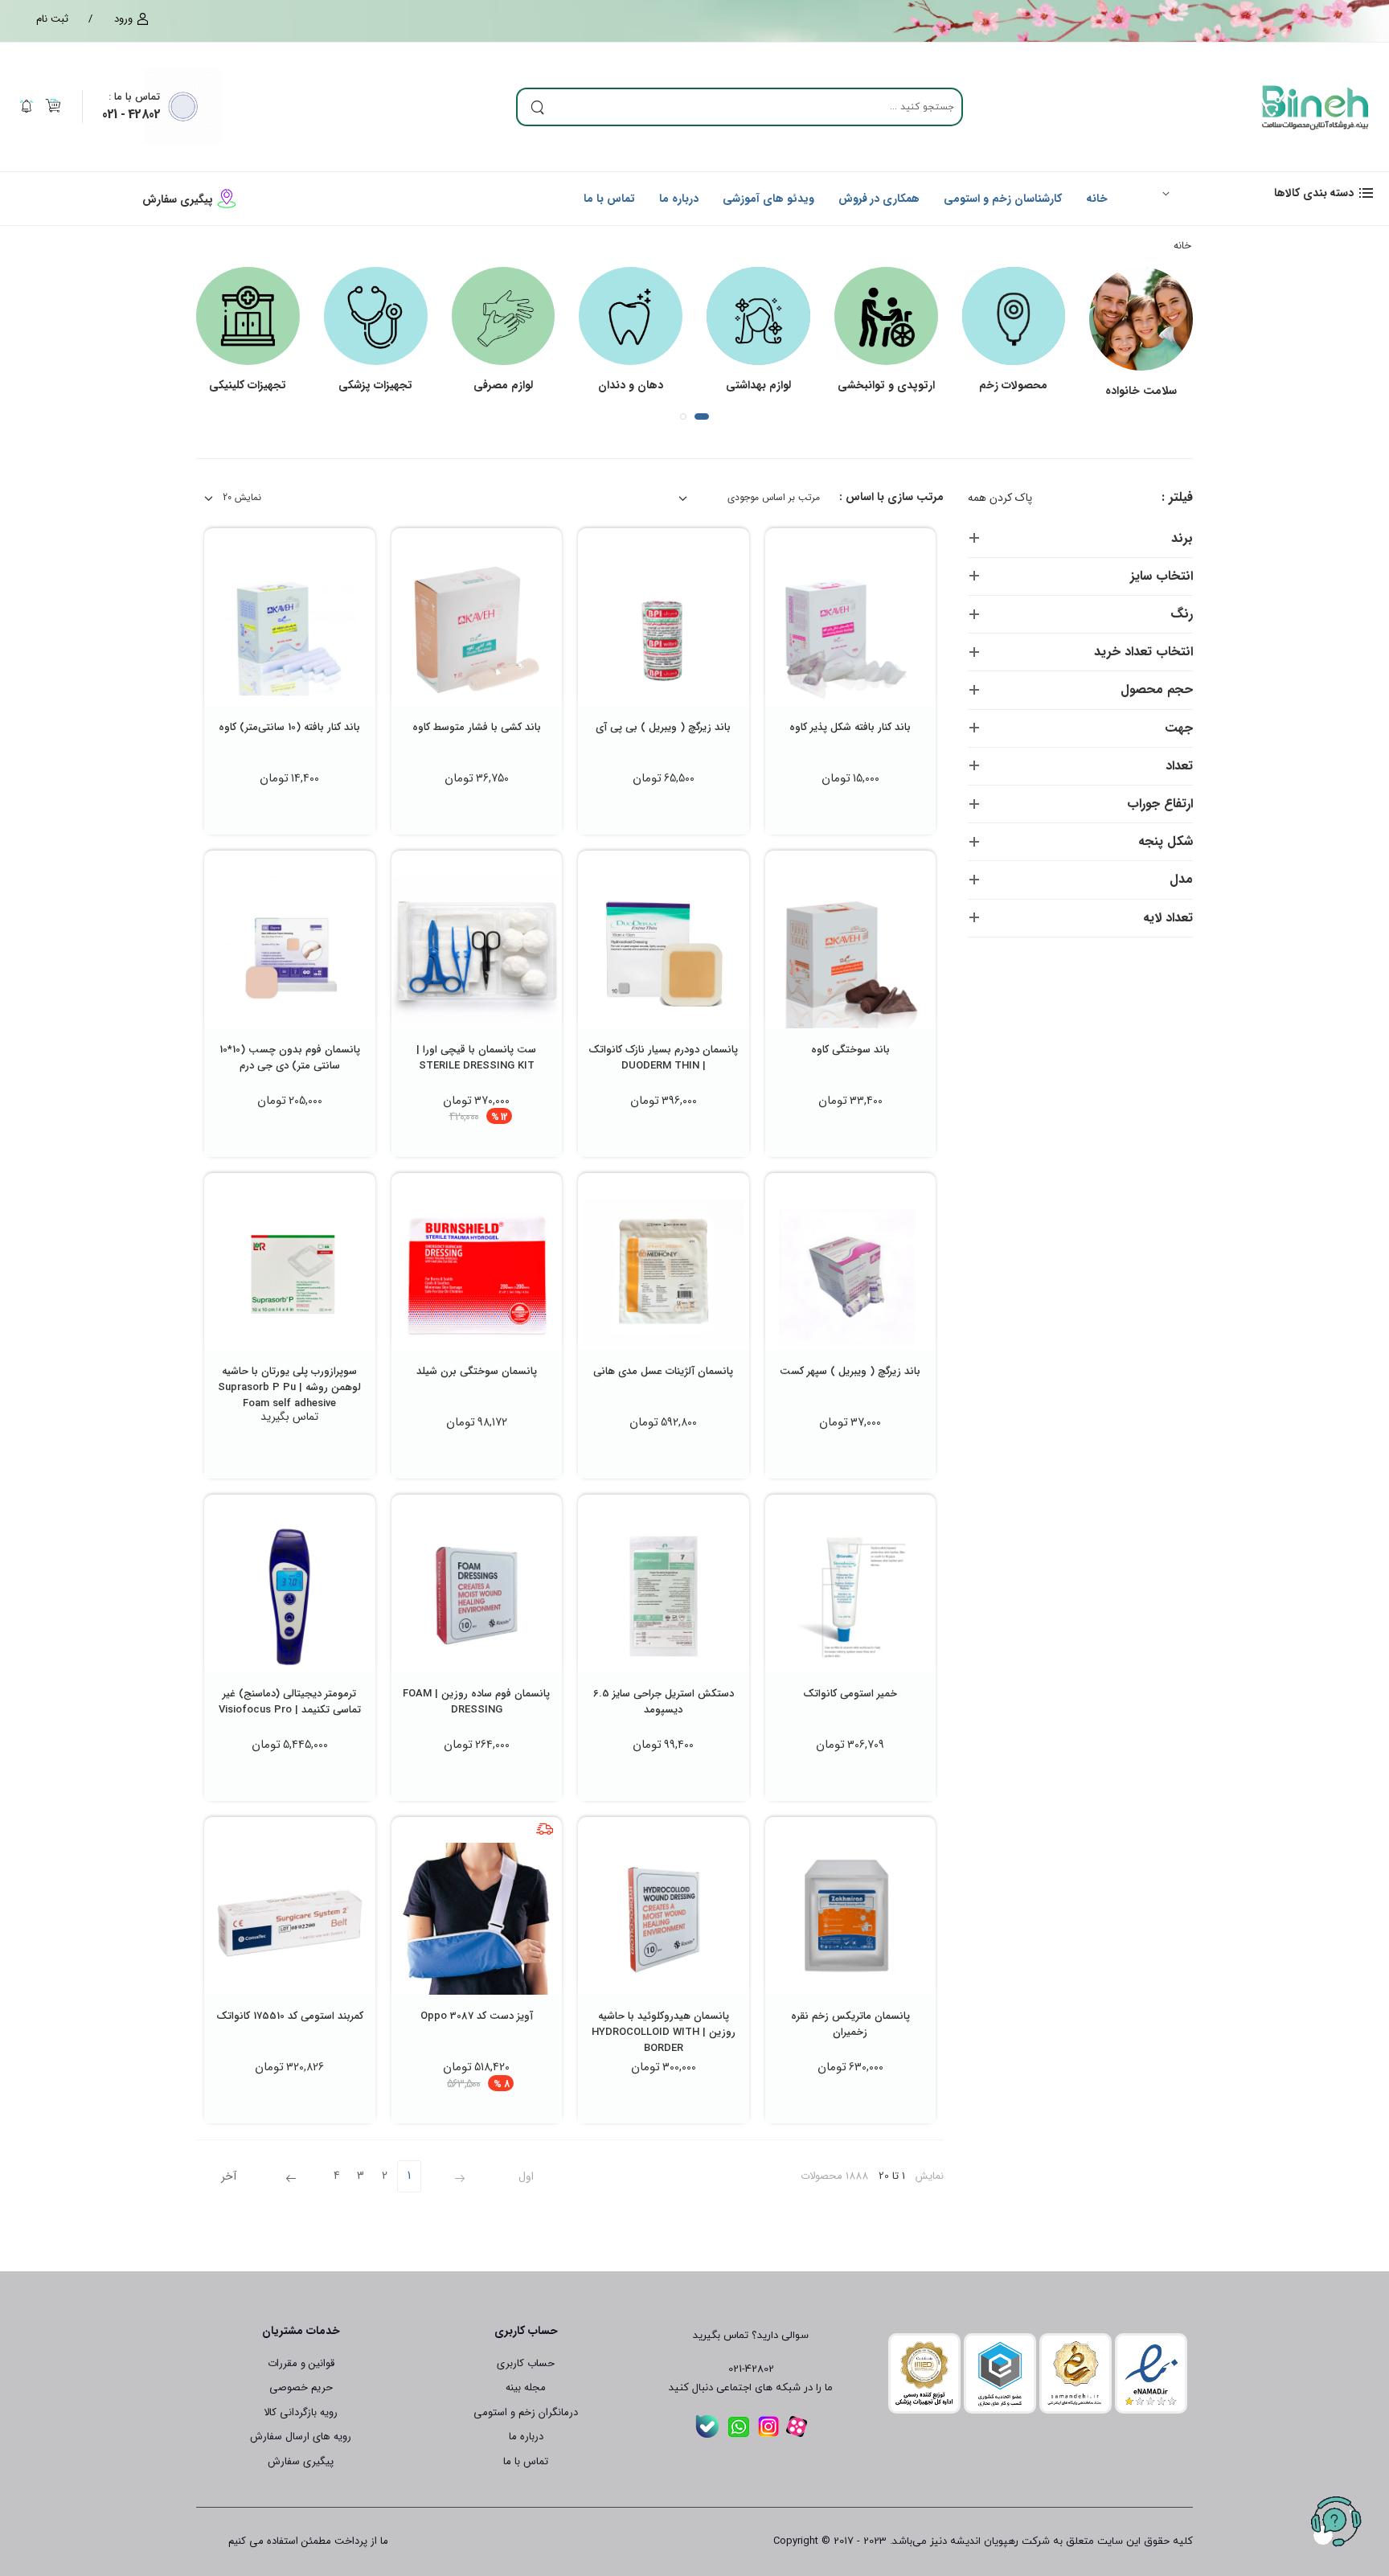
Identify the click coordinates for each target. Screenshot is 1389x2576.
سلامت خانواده (1141, 391)
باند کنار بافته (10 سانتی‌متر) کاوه (289, 727)
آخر (229, 2176)
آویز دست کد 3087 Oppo (477, 2016)
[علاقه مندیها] (879, 687)
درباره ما (679, 199)
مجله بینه (526, 2387)
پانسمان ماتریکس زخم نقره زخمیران (850, 2024)
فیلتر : (1177, 498)
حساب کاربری (526, 2363)
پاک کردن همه (1000, 498)
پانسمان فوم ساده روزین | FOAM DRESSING (476, 1702)
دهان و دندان (631, 385)
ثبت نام (52, 19)
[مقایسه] (850, 687)
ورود (123, 19)
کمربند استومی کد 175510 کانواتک (290, 2016)
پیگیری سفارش (178, 199)
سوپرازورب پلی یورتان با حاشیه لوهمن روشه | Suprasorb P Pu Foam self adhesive (289, 1387)
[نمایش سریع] (822, 687)
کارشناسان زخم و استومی (1003, 199)
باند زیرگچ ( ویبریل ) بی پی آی (663, 727)
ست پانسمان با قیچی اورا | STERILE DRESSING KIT (476, 1058)
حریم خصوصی (301, 2387)
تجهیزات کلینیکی (248, 385)
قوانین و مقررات (301, 2363)
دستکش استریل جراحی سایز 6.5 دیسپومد (664, 1702)
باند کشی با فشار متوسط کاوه (477, 727)
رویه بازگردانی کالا (301, 2412)
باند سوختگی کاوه (850, 1050)
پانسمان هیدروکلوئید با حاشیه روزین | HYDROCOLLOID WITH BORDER (664, 2032)
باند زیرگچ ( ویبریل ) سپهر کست (850, 1371)
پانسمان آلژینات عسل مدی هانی (663, 1371)
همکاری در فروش (879, 199)
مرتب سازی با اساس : (891, 497)
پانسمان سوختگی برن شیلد (477, 1371)
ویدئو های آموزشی (768, 199)
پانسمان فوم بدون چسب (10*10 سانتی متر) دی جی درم (290, 1058)
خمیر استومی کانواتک (850, 1694)
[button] (1260, 193)
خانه (1097, 199)
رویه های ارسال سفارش (301, 2437)
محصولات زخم (1013, 385)
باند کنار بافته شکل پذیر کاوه (850, 727)
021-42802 (751, 2369)
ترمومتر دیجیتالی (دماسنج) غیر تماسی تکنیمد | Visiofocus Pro (290, 1702)
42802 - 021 (131, 115)
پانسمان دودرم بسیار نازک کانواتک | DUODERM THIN (663, 1058)
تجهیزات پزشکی (375, 385)
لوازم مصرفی (503, 385)
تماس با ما (134, 97)
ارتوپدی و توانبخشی (886, 385)
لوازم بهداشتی (758, 385)
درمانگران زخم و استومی (526, 2412)
